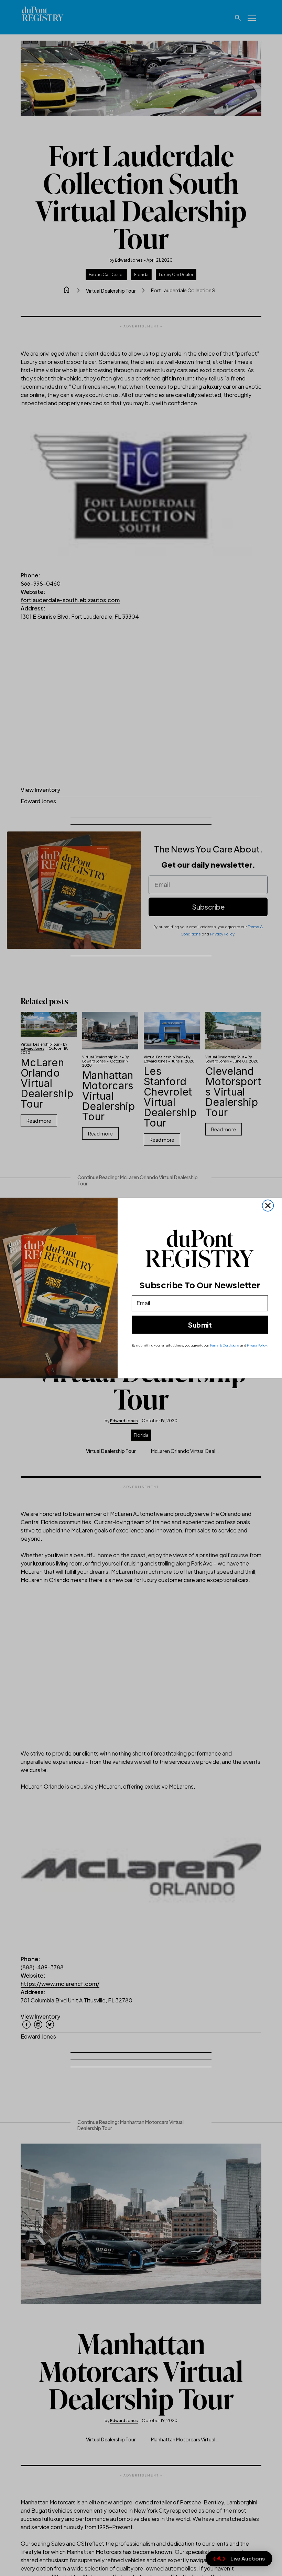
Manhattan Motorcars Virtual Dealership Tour (109, 1096)
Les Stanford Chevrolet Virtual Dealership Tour (170, 1097)
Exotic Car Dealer (106, 275)
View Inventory (40, 790)
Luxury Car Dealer (176, 275)
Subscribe (208, 907)
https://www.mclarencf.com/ (60, 1984)
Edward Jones (129, 260)
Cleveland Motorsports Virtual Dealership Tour (233, 1092)
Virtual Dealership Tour (111, 291)
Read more (39, 1121)
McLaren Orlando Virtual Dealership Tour (47, 1083)
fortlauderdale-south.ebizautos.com (70, 600)
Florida (141, 275)
